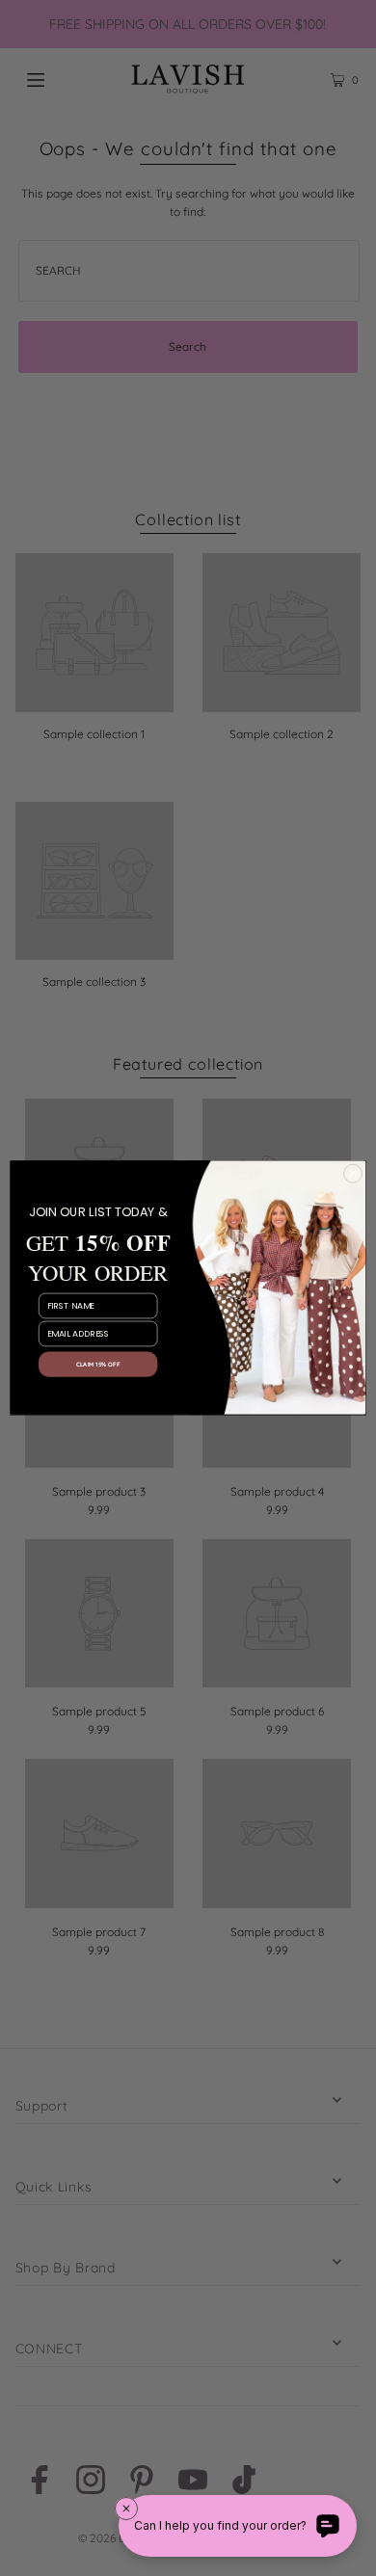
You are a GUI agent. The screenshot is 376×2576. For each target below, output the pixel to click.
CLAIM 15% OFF (98, 1365)
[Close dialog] (353, 1174)
